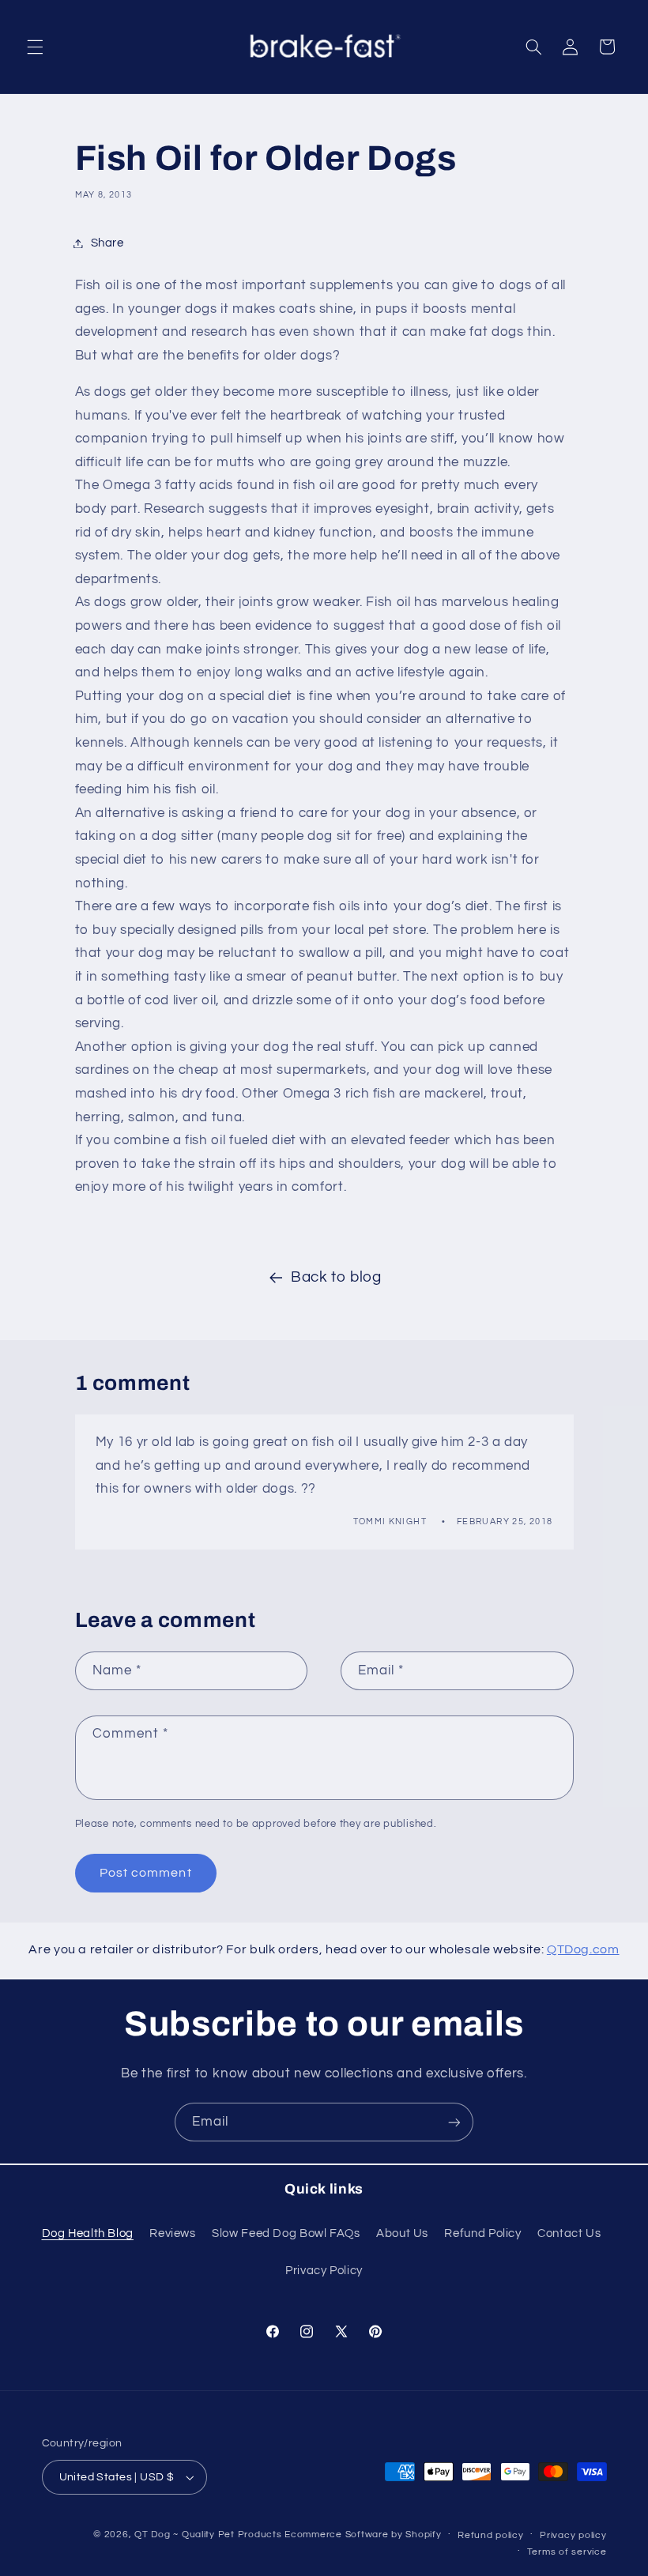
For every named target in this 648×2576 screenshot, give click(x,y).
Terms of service (567, 2552)
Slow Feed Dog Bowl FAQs (286, 2233)
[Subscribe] (454, 2122)
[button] (35, 47)
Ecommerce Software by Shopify (363, 2535)
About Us (402, 2233)
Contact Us (569, 2233)
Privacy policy (573, 2535)
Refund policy (491, 2535)
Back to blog (336, 1277)
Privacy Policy (324, 2271)
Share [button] (107, 243)
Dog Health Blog (88, 2233)
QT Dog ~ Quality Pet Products (208, 2535)
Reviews (172, 2233)
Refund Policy (482, 2233)
